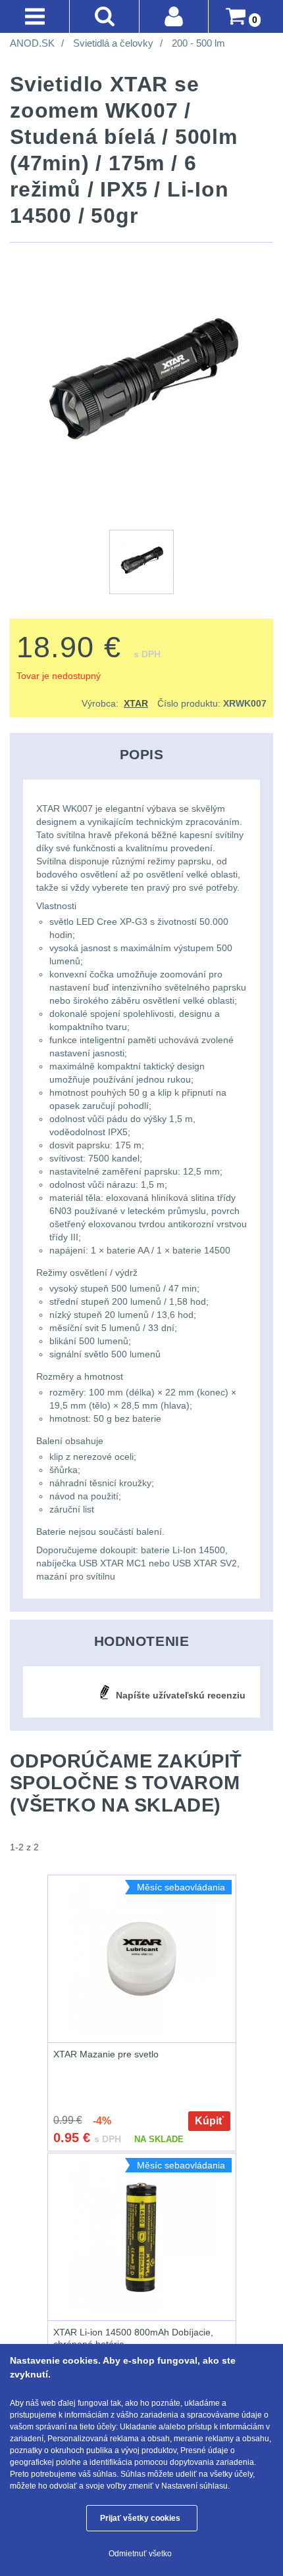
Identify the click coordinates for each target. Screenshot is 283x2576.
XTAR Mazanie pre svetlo (106, 2054)
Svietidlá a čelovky (113, 43)
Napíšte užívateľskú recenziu (181, 1695)
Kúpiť (209, 2121)
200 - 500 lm (198, 43)
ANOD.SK (32, 43)
